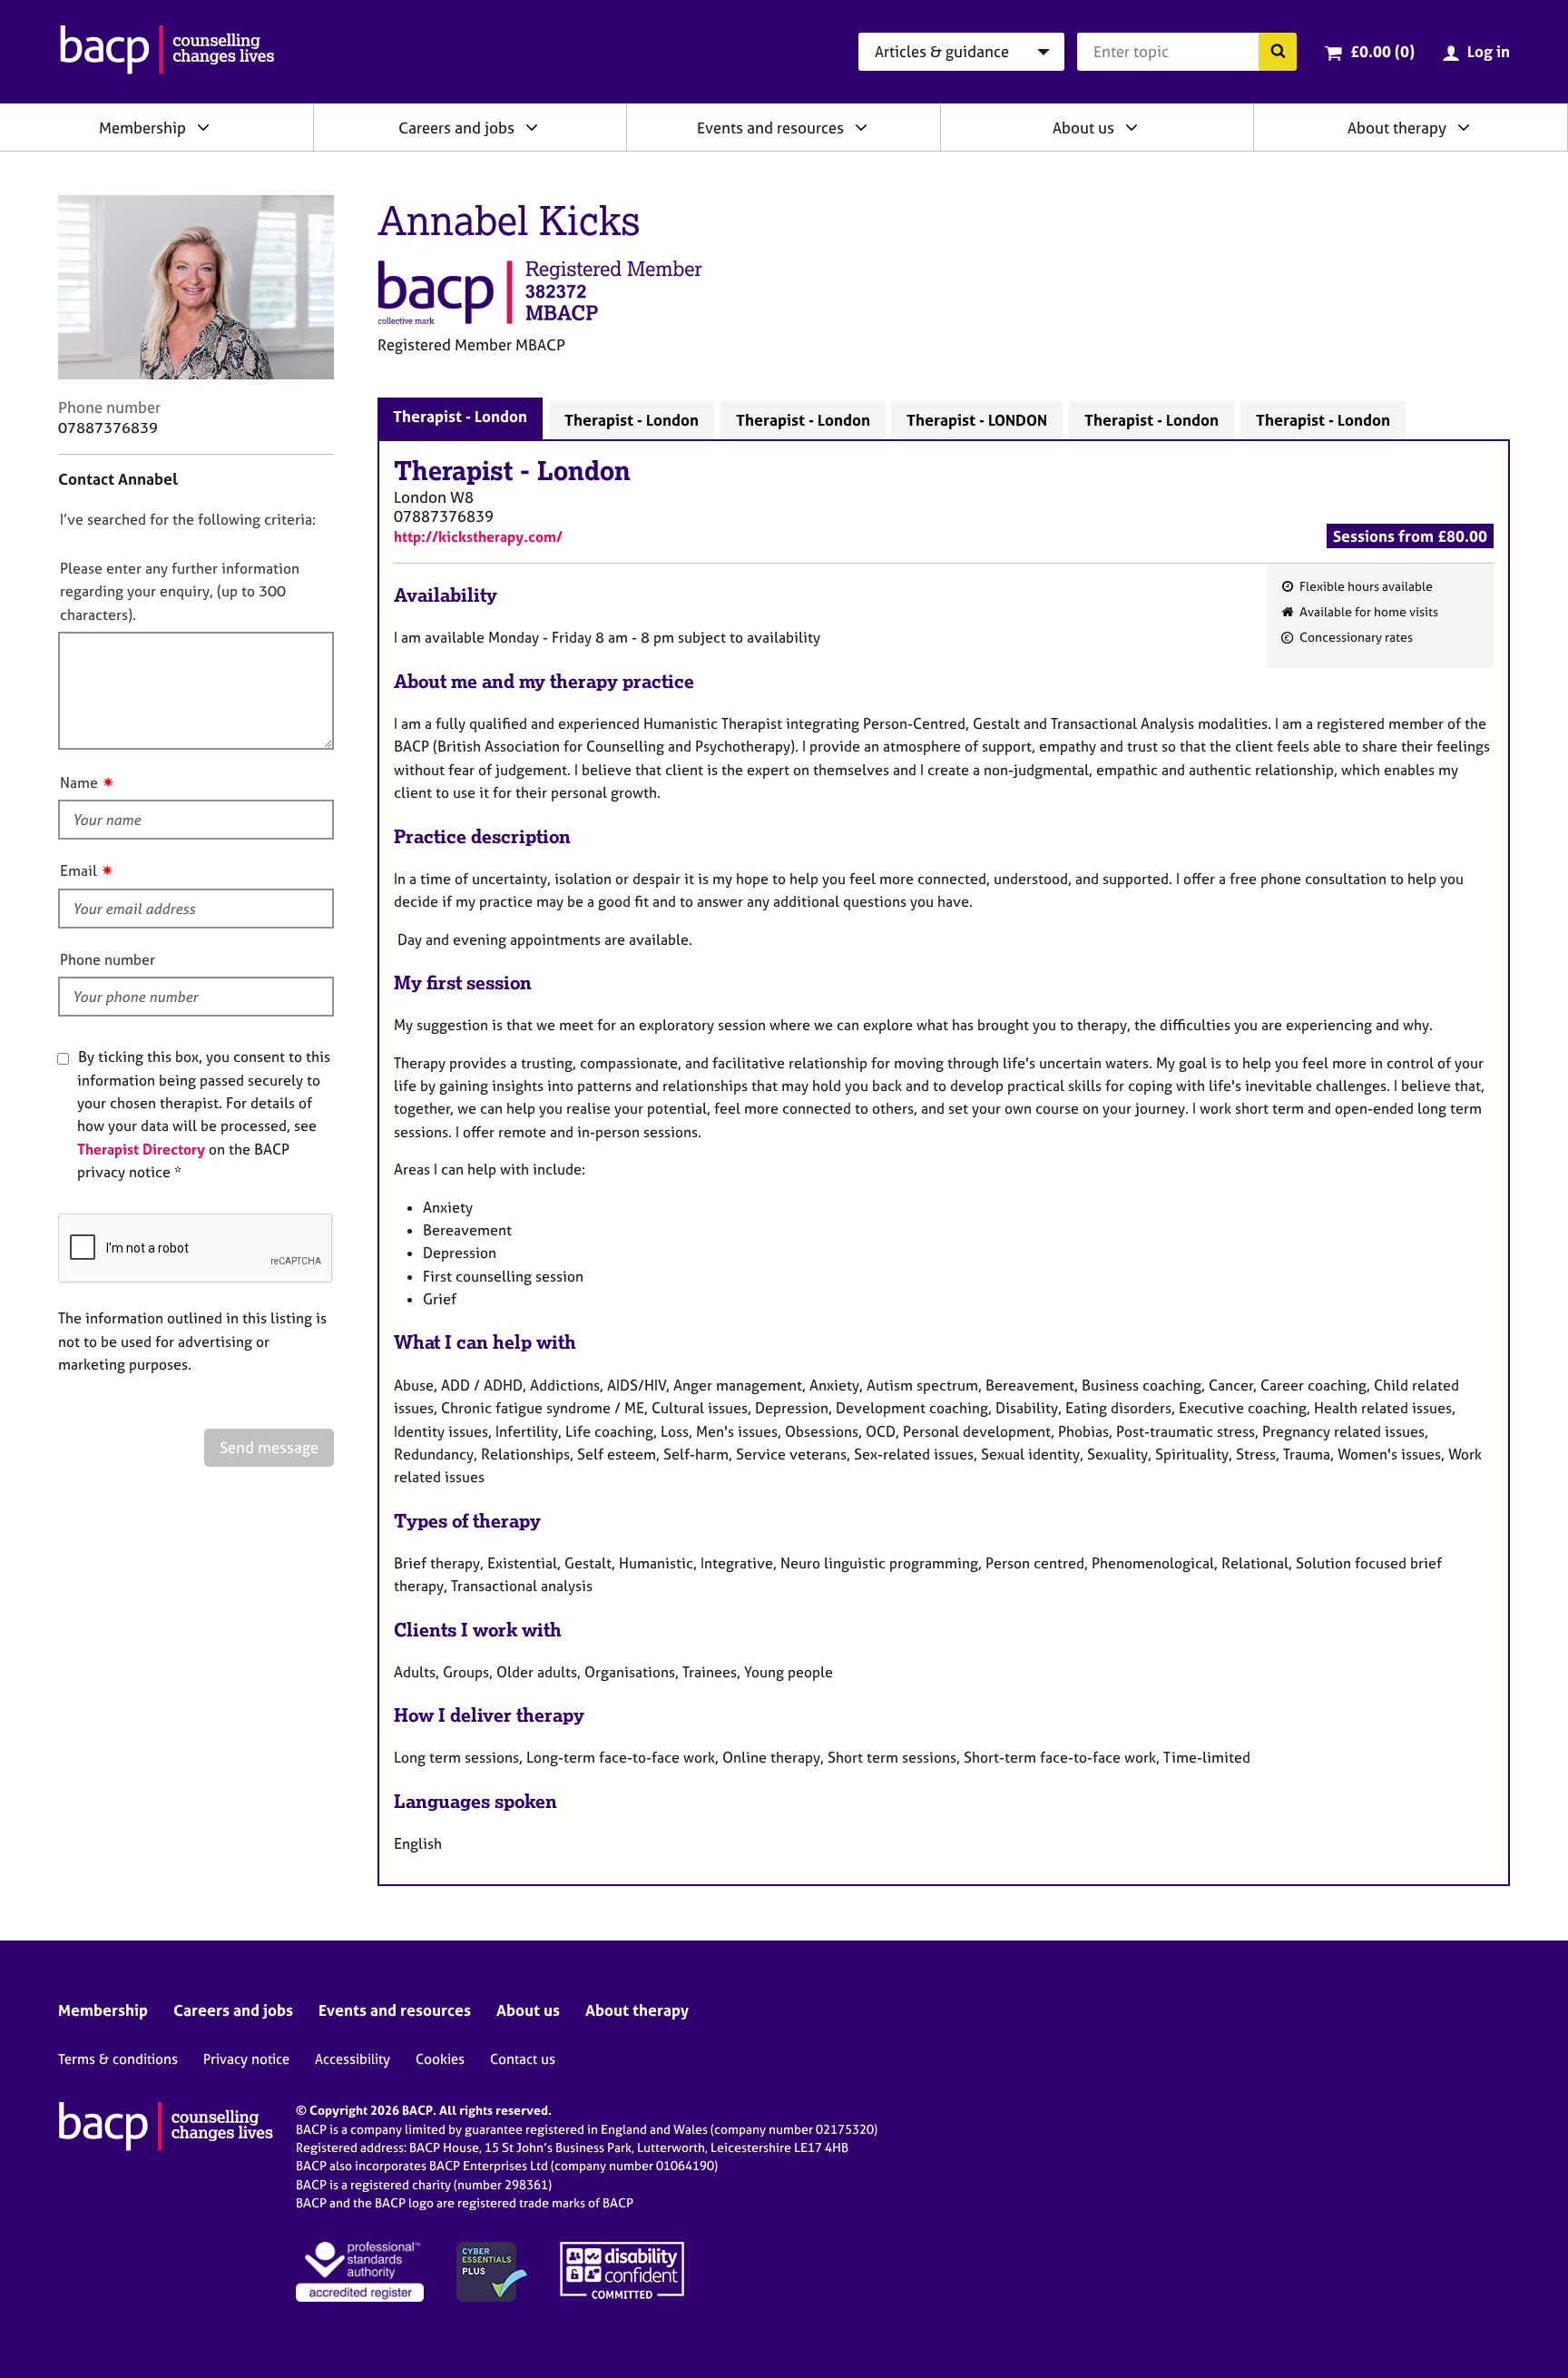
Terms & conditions (118, 2059)
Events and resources (770, 128)
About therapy (1397, 128)
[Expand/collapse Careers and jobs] (532, 127)
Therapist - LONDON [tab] (977, 420)
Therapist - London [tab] (460, 416)
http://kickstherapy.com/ (478, 536)
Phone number (108, 959)
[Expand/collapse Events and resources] (861, 127)
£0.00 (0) (1382, 51)
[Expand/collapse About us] (1132, 127)
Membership (142, 128)
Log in (1489, 51)
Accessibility (353, 2059)
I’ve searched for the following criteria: (188, 519)
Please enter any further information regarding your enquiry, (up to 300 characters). (180, 591)
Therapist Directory (141, 1149)
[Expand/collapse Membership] (203, 127)
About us (1083, 128)
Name (79, 782)
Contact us (523, 2059)
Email (78, 870)
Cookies (440, 2059)
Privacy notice (246, 2059)
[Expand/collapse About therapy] (1464, 127)
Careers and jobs (456, 128)
